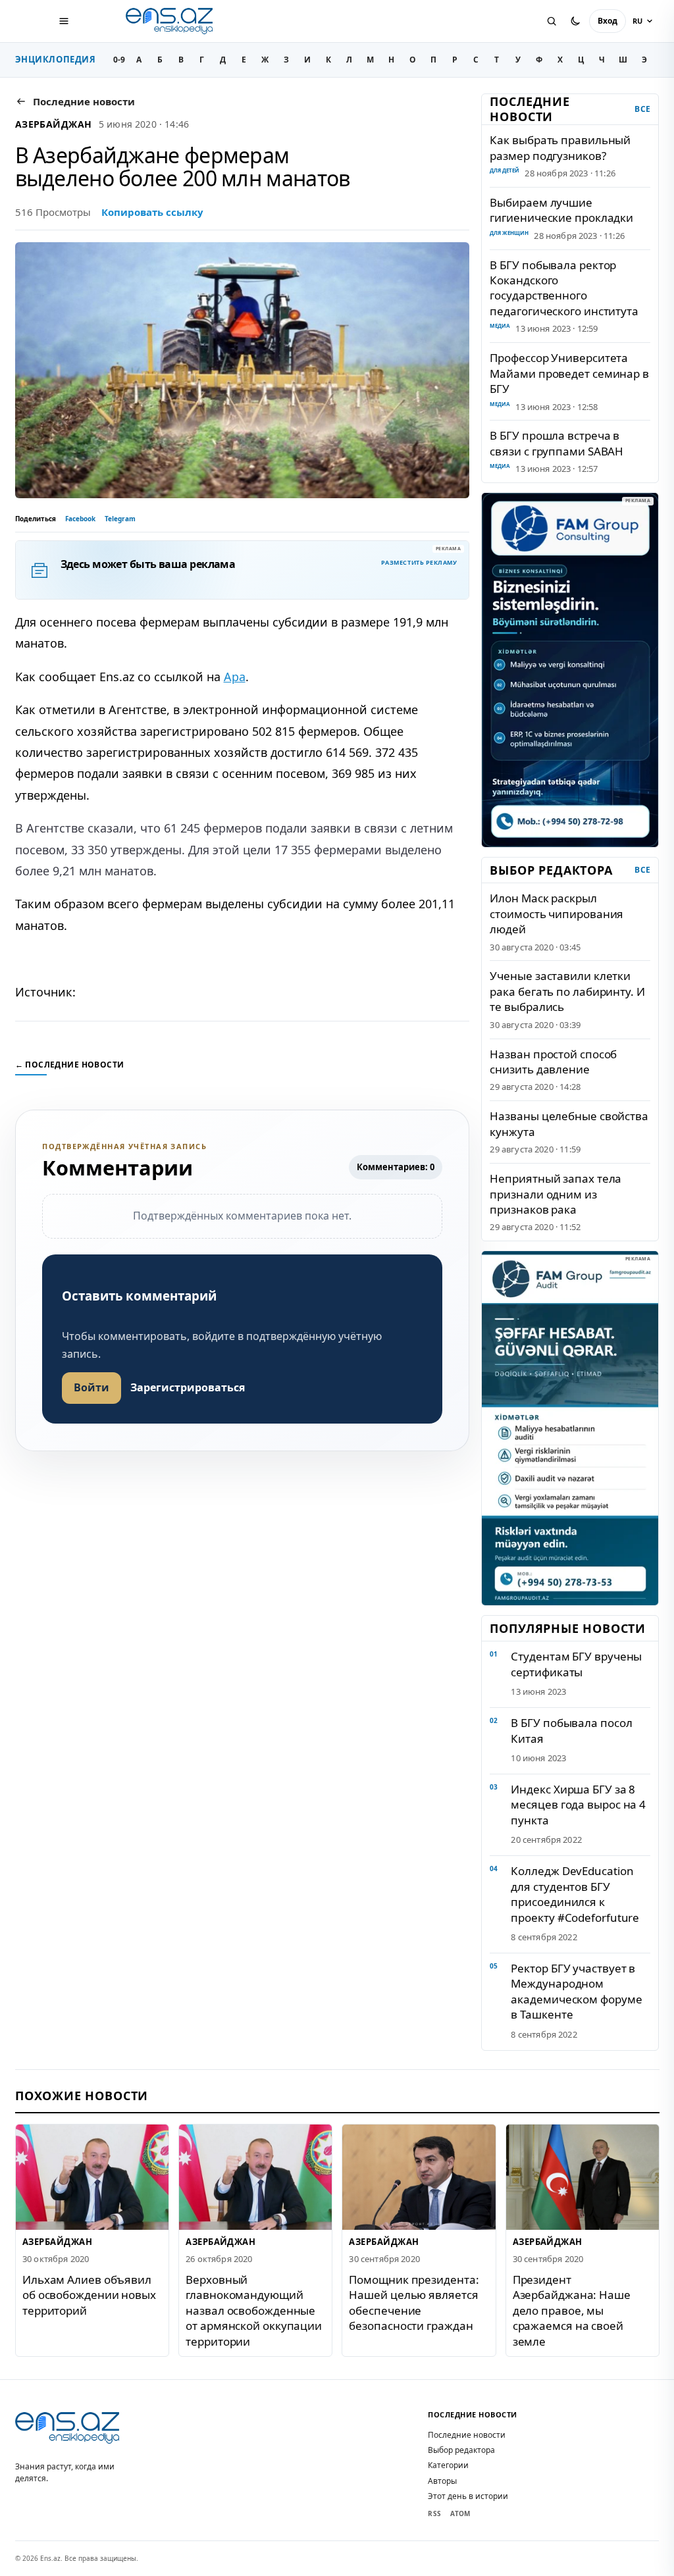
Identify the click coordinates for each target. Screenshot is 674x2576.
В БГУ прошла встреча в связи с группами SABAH (557, 443)
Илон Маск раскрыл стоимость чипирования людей (557, 914)
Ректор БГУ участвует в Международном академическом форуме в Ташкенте (576, 1991)
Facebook (80, 519)
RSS (434, 2513)
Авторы (442, 2481)
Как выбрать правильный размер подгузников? (560, 147)
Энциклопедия (56, 59)
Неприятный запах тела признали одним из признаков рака (556, 1194)
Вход (608, 21)
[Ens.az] (170, 21)
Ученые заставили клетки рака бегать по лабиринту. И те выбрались (567, 991)
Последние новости (467, 2435)
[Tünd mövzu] (575, 21)
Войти (91, 1387)
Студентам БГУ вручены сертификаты (576, 1664)
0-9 (119, 60)
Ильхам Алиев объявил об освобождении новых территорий (89, 2294)
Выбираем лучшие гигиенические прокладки (561, 210)
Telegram (120, 519)
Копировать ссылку (152, 212)
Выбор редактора (461, 2450)
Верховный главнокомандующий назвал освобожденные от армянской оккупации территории (254, 2310)
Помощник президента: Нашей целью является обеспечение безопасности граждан (414, 2302)
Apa (235, 677)
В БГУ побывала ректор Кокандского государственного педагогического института (564, 288)
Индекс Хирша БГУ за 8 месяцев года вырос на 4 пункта (578, 1805)
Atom (460, 2513)
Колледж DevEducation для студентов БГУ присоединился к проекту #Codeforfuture (575, 1894)
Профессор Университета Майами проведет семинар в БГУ (569, 373)
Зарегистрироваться (188, 1387)
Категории (448, 2465)
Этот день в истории (468, 2496)
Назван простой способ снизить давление (553, 1062)
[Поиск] (552, 21)
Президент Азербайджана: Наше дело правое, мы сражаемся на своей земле (571, 2310)
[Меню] (64, 21)
